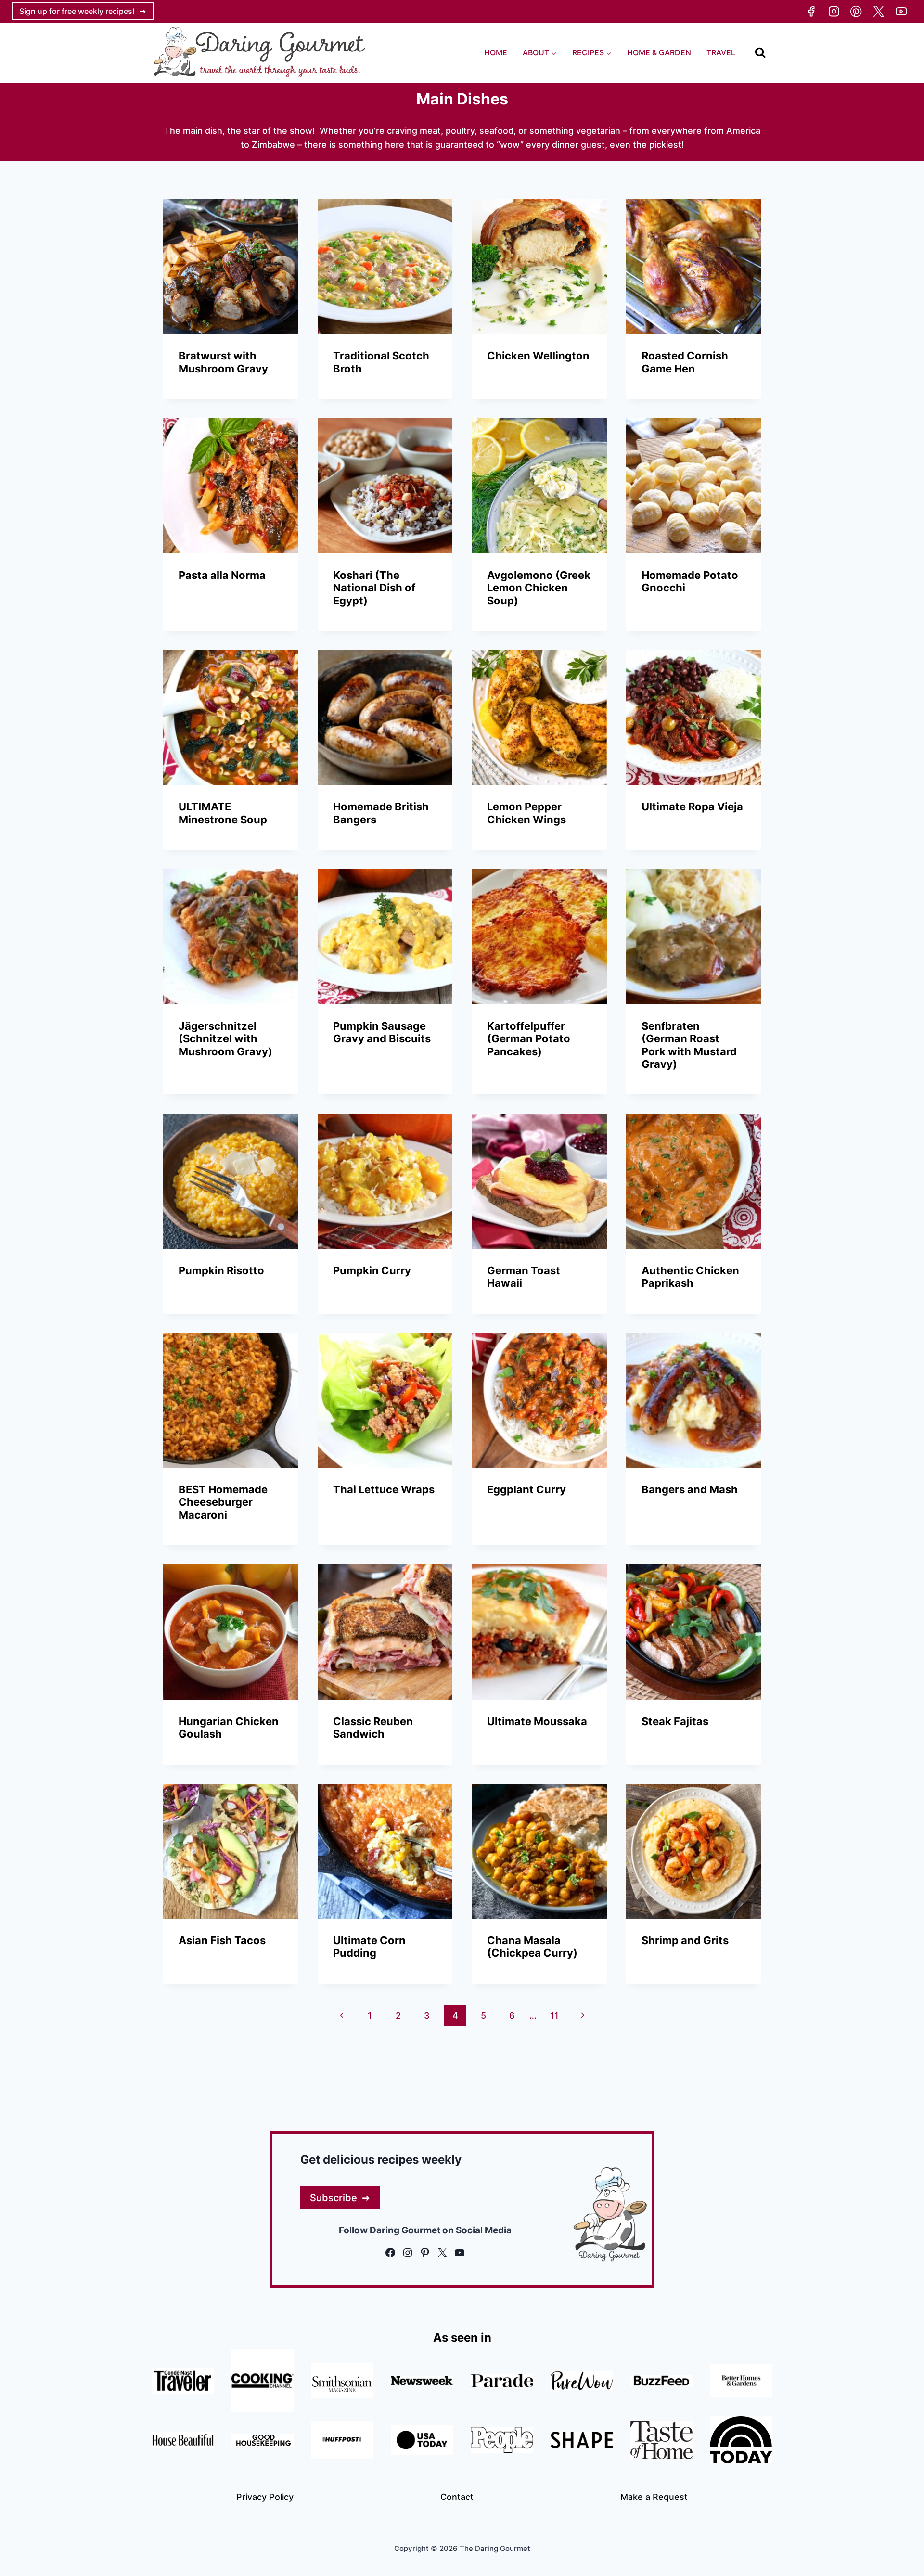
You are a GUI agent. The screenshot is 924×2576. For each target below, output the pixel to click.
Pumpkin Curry (372, 1270)
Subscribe (334, 2198)
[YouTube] (901, 11)
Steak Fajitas (675, 1721)
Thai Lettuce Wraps (384, 1489)
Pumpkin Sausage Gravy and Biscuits (382, 1032)
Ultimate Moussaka (537, 1721)
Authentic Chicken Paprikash (690, 1277)
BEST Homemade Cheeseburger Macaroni (223, 1502)
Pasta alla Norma (222, 575)
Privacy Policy (265, 2497)
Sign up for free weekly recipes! (77, 11)
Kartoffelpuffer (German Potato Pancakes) (529, 1039)
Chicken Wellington (538, 356)
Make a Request (654, 2497)
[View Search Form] (760, 53)
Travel (721, 52)
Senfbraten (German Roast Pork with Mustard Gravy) (689, 1045)
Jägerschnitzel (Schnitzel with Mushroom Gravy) (225, 1039)
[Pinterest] (856, 11)
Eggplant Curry (526, 1489)
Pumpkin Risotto (221, 1270)
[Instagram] (834, 11)
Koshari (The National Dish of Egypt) (374, 588)
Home (496, 52)
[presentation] (231, 267)
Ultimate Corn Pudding (369, 1947)
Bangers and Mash (690, 1489)
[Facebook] (811, 11)
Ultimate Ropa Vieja (692, 807)
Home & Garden (659, 52)
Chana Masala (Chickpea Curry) (532, 1947)
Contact (457, 2497)
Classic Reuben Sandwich (373, 1728)
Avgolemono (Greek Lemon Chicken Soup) (539, 588)
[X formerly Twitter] (879, 11)
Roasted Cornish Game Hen (685, 362)
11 (554, 2016)
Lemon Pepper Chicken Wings (526, 813)
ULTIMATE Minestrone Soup (223, 813)
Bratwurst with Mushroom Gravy (223, 362)
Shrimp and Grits (685, 1940)
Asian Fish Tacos (222, 1940)
